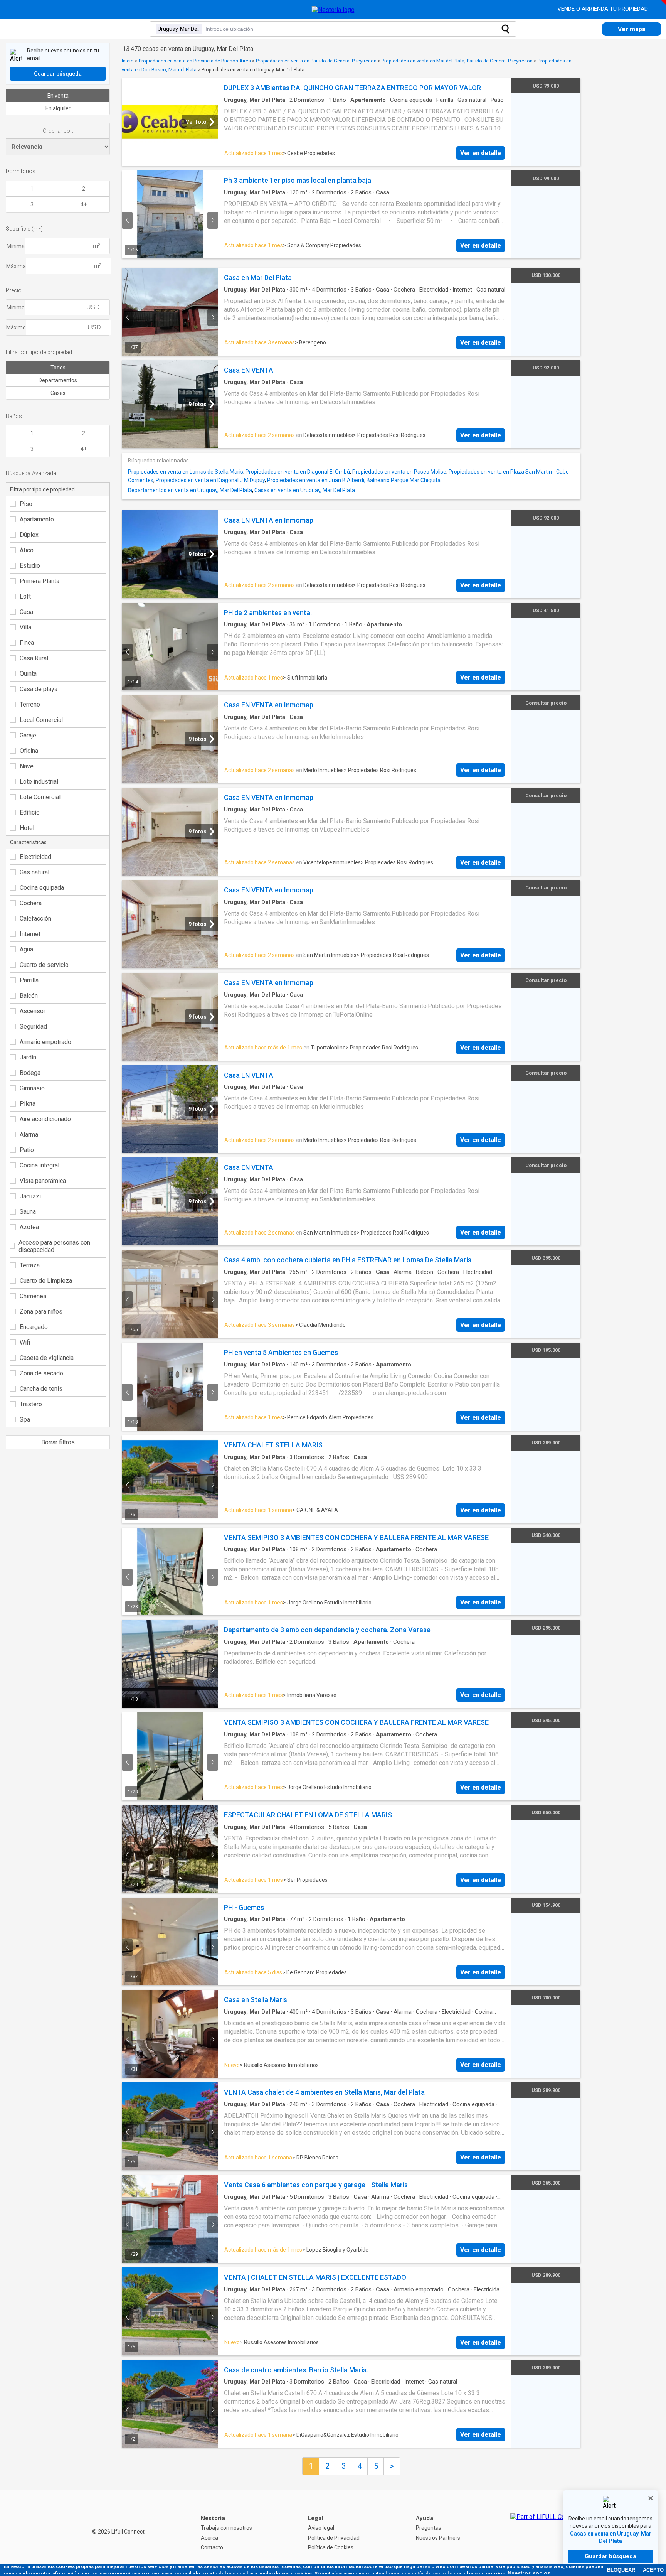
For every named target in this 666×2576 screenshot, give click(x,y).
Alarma (29, 1134)
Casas (58, 393)
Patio (27, 1150)
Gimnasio (32, 1088)
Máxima (16, 266)
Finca (27, 643)
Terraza (30, 1265)
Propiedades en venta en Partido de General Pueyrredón (316, 61)
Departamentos (58, 380)
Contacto (212, 2547)
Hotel (27, 828)
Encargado (34, 1327)
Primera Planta (40, 581)
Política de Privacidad (334, 2538)
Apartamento (37, 519)
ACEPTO (653, 2570)
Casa (26, 612)
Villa (25, 627)
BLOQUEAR (621, 2570)
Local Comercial (41, 720)
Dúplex (29, 535)
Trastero (31, 1404)
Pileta (28, 1104)
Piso (26, 504)
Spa (25, 1420)
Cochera (31, 903)
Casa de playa (39, 689)
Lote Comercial (40, 797)
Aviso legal (321, 2528)
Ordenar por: (58, 131)
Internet (30, 934)
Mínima (16, 246)
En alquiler (58, 108)
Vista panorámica (43, 1181)
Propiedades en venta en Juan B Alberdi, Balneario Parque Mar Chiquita (354, 480)
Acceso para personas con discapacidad (54, 1246)
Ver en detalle (481, 153)
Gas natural (34, 872)
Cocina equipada (42, 888)
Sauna (28, 1212)
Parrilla (29, 980)
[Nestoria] (333, 10)
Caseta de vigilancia (47, 1358)
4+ (84, 204)
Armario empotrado (45, 1042)
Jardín (28, 1057)
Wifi (25, 1342)
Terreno (30, 704)
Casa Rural (34, 658)
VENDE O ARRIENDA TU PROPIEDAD (603, 9)
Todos (58, 368)
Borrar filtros (58, 1442)
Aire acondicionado (45, 1119)
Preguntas (429, 2528)
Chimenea (33, 1296)
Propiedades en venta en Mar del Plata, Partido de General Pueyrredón (457, 61)
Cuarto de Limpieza (46, 1281)
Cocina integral (40, 1165)
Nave (27, 766)
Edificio (30, 812)
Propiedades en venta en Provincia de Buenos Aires (195, 61)
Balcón (29, 996)
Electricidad (35, 857)
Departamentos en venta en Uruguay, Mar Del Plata (190, 490)
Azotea (29, 1227)
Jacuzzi (30, 1196)
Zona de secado (41, 1373)
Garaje (28, 735)
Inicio (128, 61)
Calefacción (35, 919)
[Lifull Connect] (545, 2533)
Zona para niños (41, 1312)
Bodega (30, 1073)
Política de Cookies (331, 2547)
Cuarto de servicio (44, 965)
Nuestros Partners (438, 2538)
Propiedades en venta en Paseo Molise (399, 472)
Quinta (28, 674)
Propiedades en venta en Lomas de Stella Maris (186, 472)
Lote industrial (39, 782)
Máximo (16, 327)
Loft (25, 596)
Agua (26, 949)
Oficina (29, 751)
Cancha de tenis (41, 1389)
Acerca (209, 2538)
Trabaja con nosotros (226, 2528)
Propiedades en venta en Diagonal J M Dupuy (210, 480)
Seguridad (33, 1027)
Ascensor (33, 1011)
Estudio (30, 566)
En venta (58, 96)
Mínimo (16, 307)
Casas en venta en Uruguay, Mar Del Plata (305, 490)
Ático (27, 550)
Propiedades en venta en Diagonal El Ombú (298, 472)
